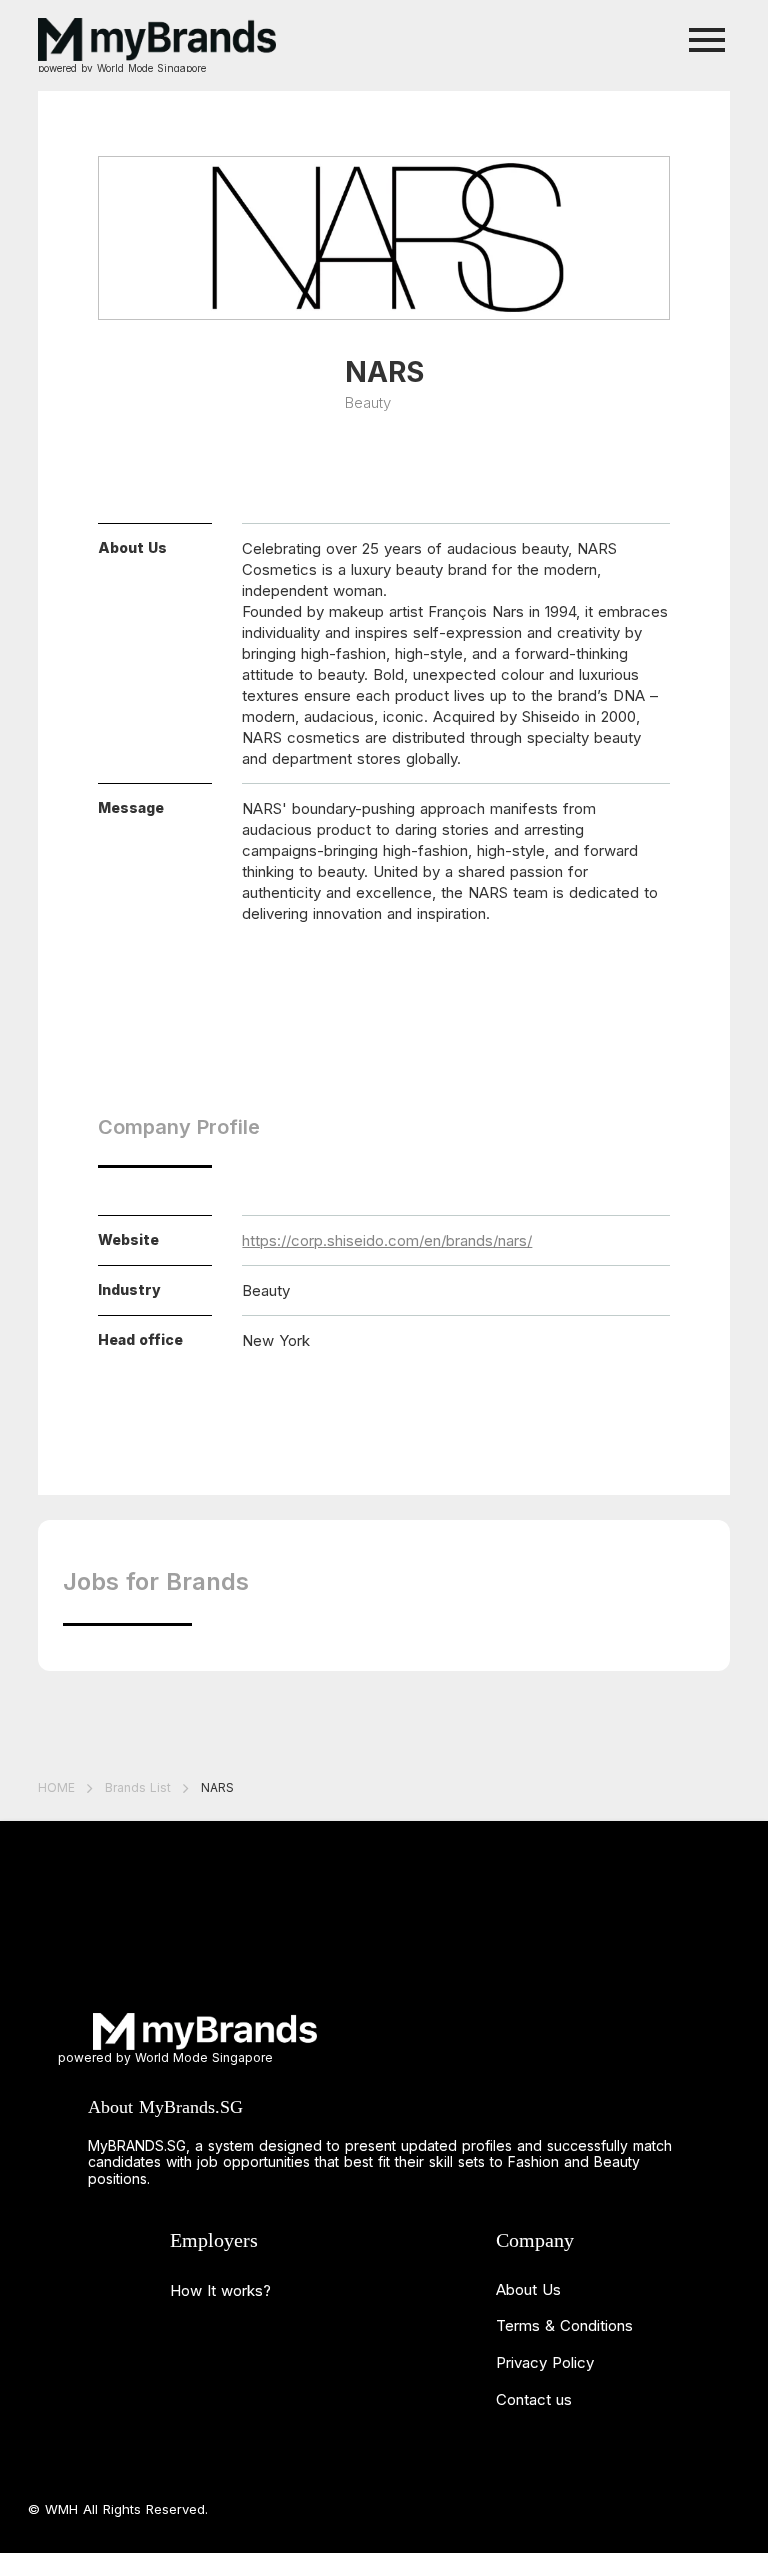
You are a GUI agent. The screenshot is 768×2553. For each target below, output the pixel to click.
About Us (528, 2289)
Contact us (534, 2399)
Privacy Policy (545, 2362)
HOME (56, 1787)
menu (707, 40)
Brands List (138, 1787)
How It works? (220, 2290)
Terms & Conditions (564, 2325)
